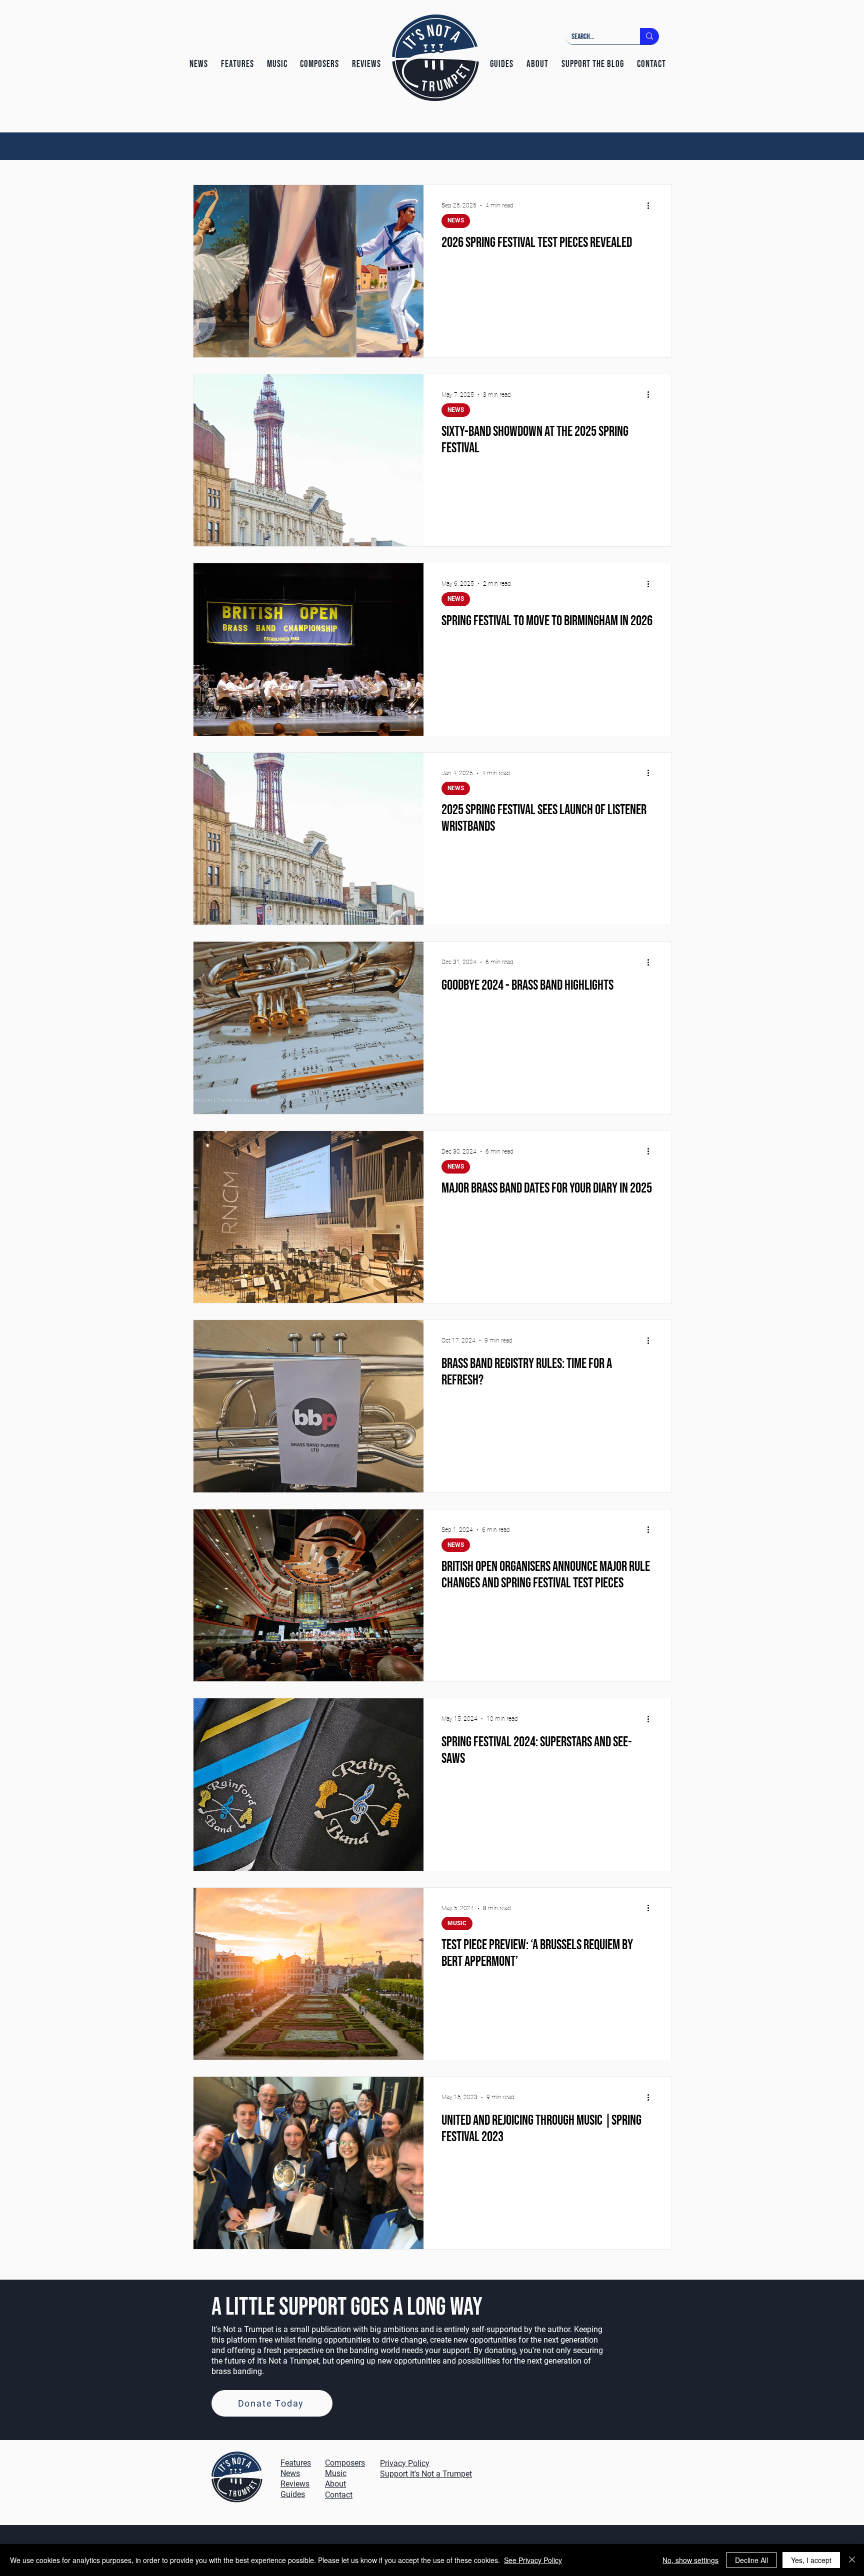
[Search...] (649, 36)
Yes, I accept (811, 2560)
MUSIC (457, 1923)
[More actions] (651, 205)
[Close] (852, 2560)
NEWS (456, 220)
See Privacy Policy (533, 2560)
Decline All (751, 2560)
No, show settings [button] (690, 2560)
